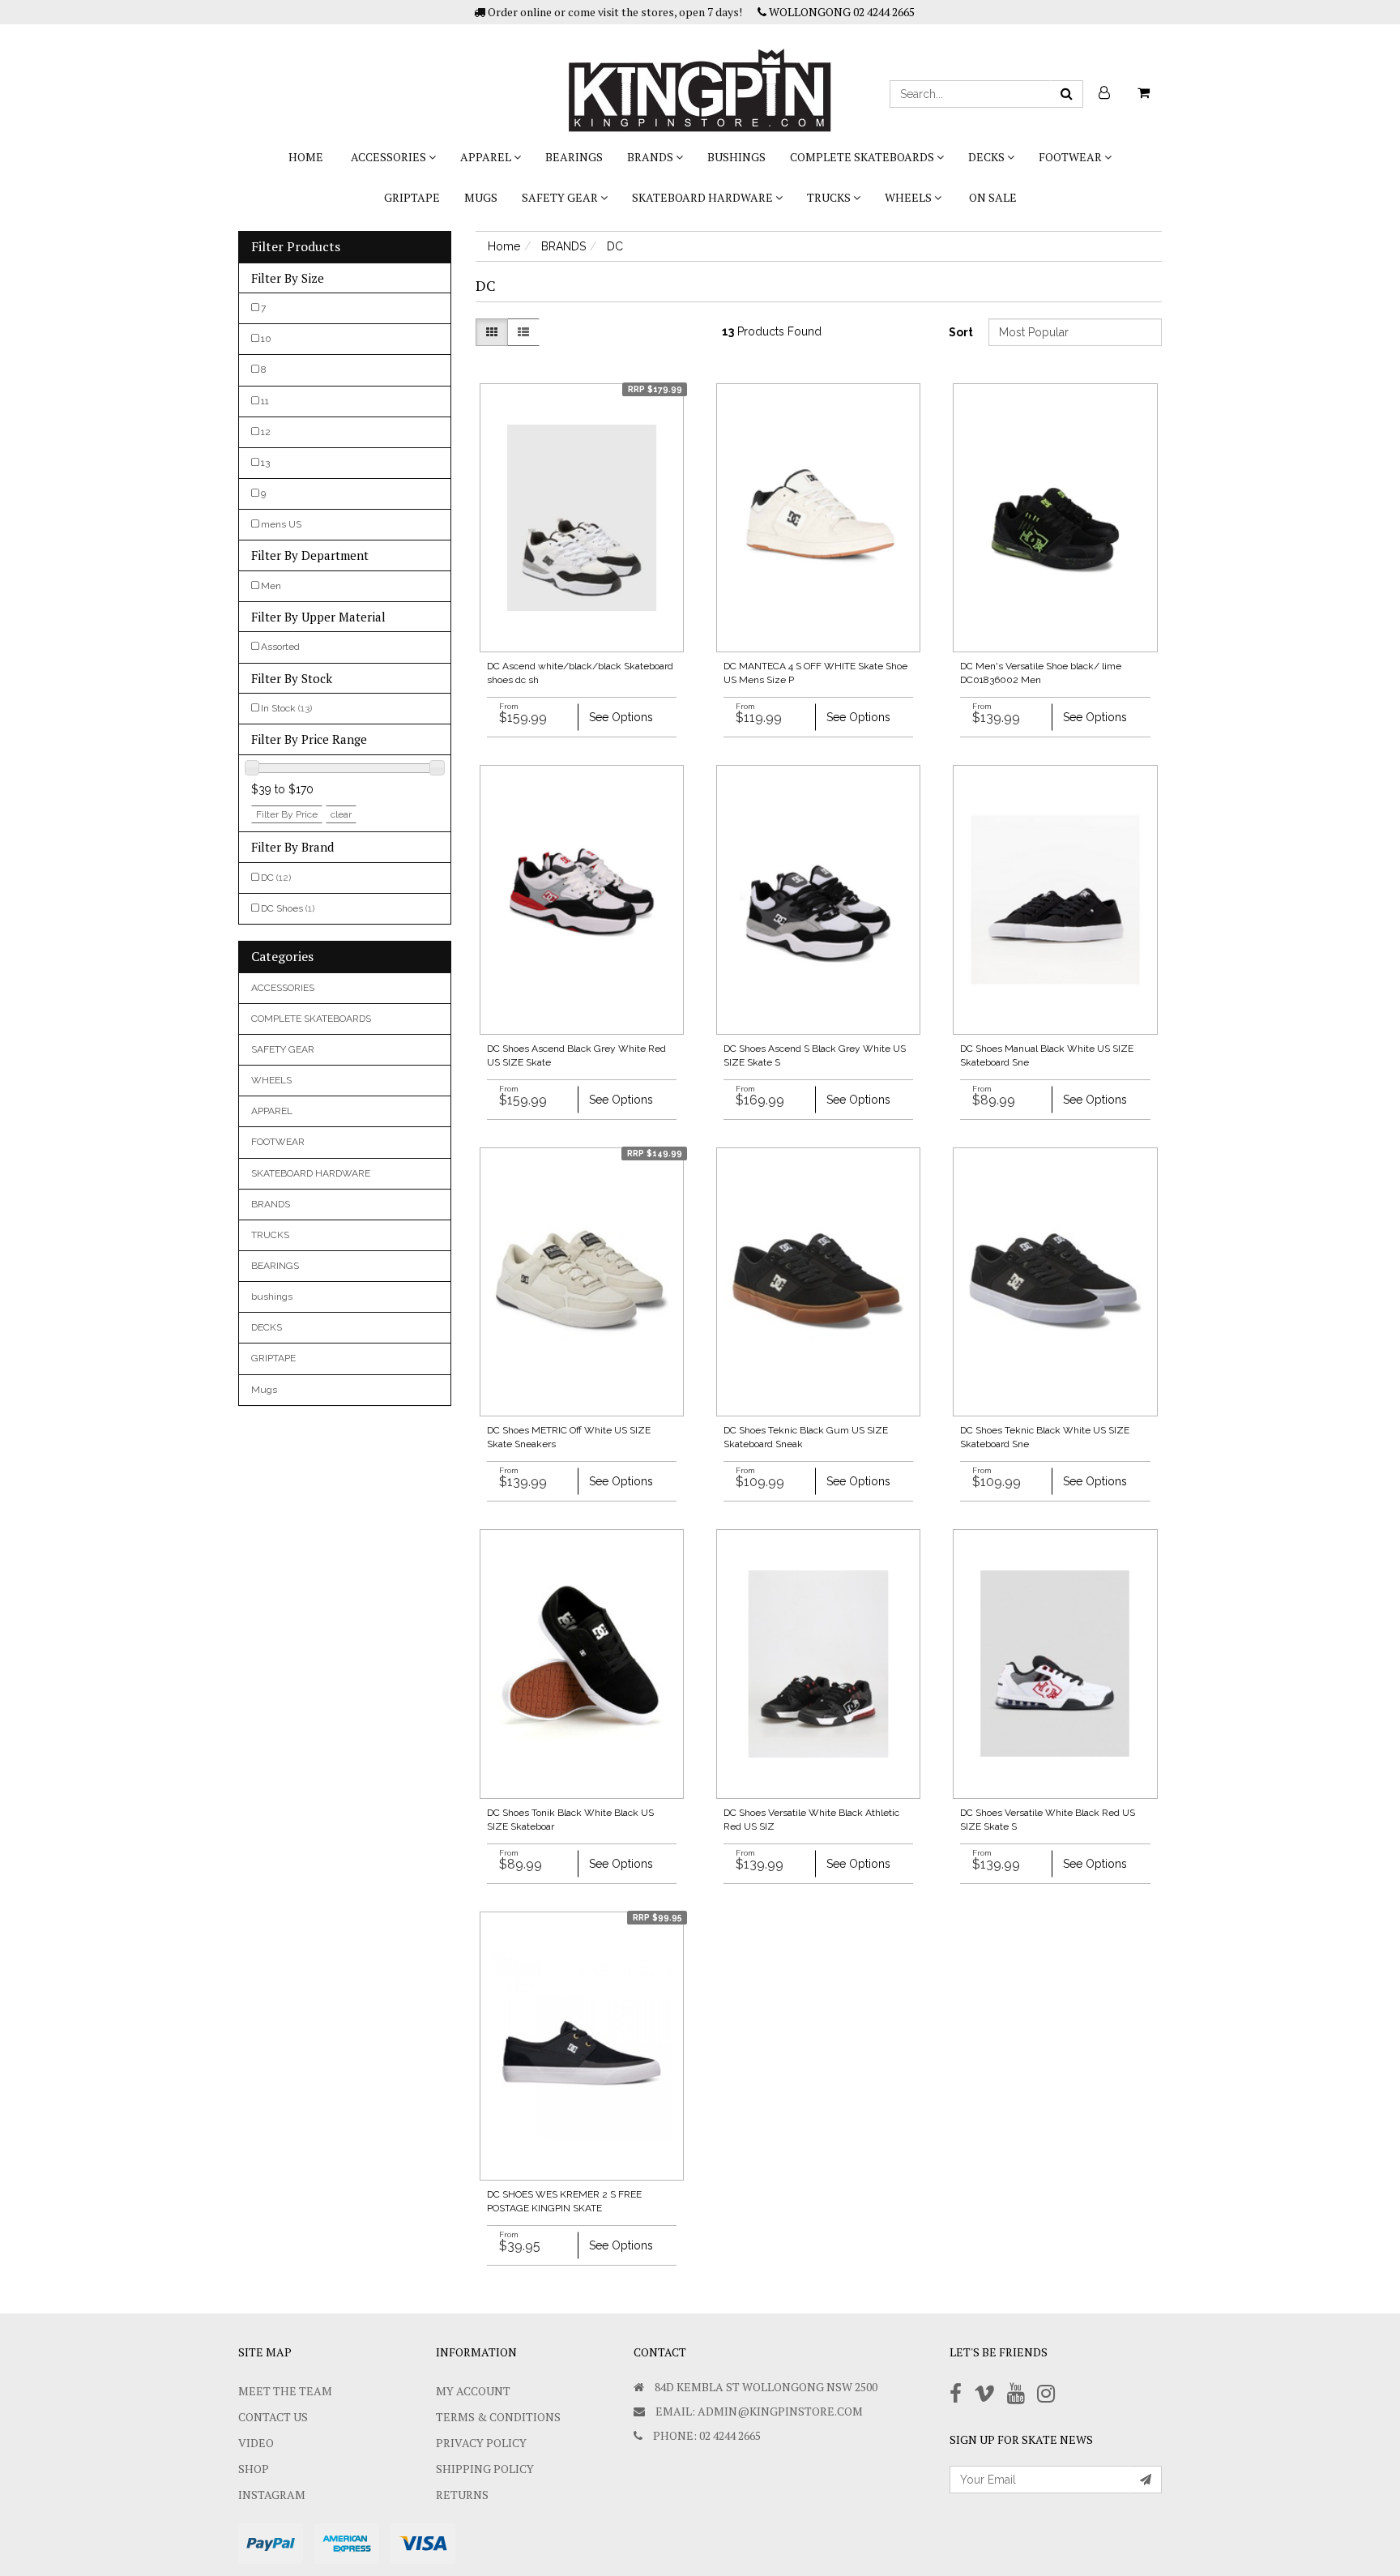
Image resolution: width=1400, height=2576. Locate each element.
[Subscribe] (1146, 2480)
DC (276, 878)
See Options (621, 717)
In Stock (286, 708)
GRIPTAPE (412, 197)
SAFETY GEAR (561, 197)
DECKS (988, 157)
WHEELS (909, 197)
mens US (281, 524)
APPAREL (487, 157)
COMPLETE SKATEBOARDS (863, 157)
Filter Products (296, 247)
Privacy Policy (481, 2443)
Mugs (481, 197)
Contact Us (273, 2417)
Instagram (272, 2495)
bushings (736, 157)
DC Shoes (288, 908)
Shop (254, 2469)
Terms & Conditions (498, 2417)
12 (266, 432)
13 (265, 463)
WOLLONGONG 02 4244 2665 (841, 12)
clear (341, 814)
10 (266, 339)
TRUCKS (830, 197)
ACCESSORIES (390, 157)
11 (265, 401)
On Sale (993, 197)
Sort (961, 332)
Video (256, 2443)
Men (271, 586)
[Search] (1067, 94)
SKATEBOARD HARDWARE (704, 197)
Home (306, 157)
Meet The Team (285, 2391)
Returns (462, 2495)
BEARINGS (574, 157)
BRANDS (651, 157)
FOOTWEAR (1071, 157)
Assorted (280, 647)
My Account (473, 2391)
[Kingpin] (700, 77)
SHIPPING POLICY (485, 2469)
